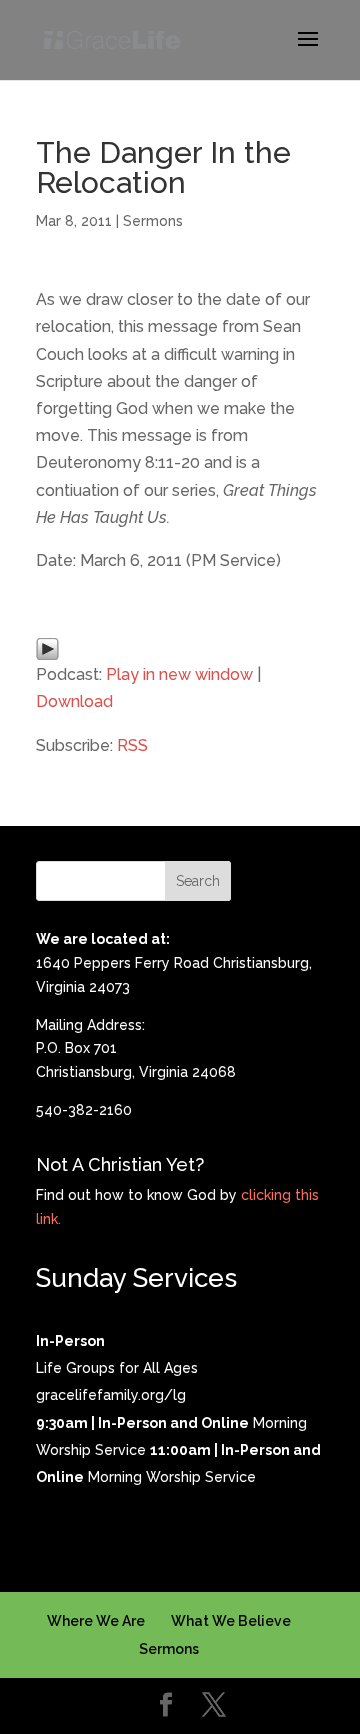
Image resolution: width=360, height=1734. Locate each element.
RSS (132, 745)
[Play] (47, 646)
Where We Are (96, 1621)
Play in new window (179, 674)
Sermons (153, 221)
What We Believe (231, 1621)
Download (74, 701)
